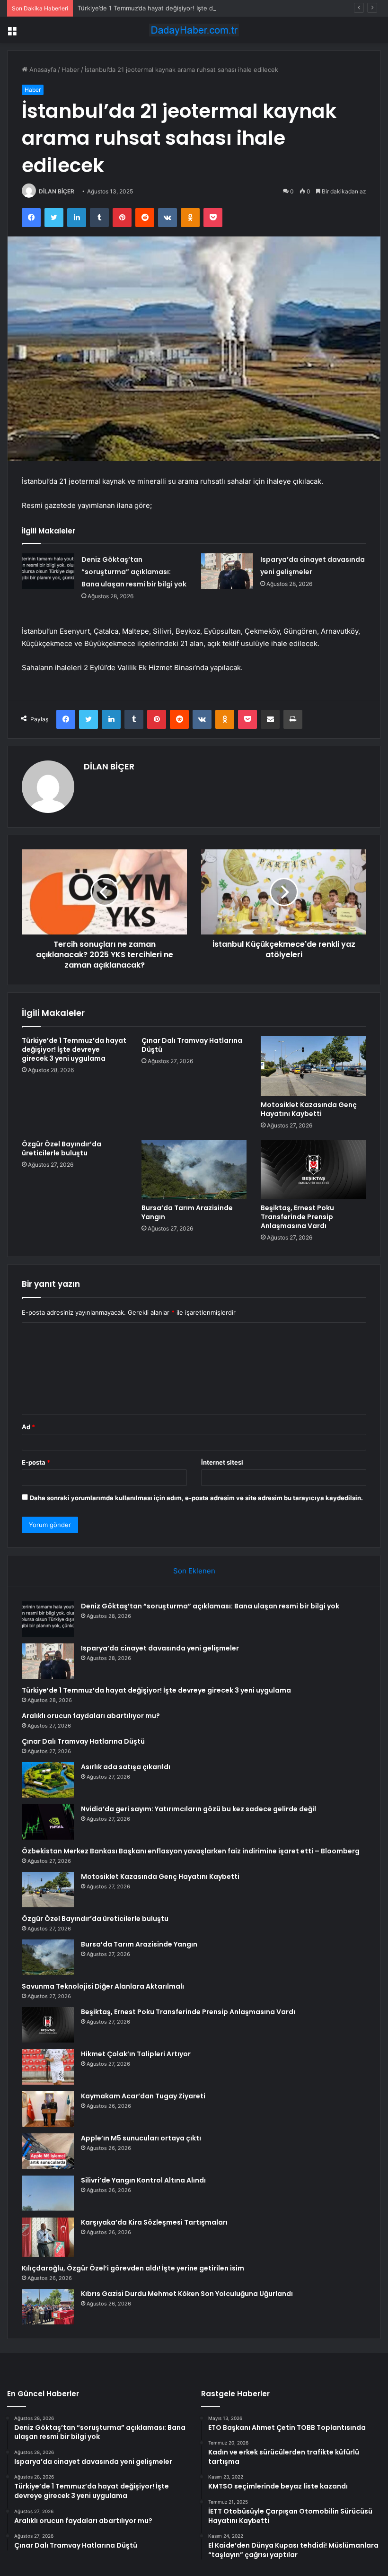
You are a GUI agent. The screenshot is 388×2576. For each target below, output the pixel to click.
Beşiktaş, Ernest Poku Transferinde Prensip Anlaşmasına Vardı (297, 1217)
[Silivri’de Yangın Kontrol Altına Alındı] (48, 2193)
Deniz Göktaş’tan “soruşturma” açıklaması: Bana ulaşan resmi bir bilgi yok (134, 572)
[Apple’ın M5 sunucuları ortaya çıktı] (48, 2151)
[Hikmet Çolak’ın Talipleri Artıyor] (48, 2067)
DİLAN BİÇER (57, 191)
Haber (71, 70)
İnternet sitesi (222, 1462)
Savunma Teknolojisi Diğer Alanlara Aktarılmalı (103, 1986)
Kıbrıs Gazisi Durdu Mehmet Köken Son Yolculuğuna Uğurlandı (187, 2294)
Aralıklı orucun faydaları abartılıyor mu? (91, 1716)
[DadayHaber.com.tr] (194, 30)
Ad (28, 1427)
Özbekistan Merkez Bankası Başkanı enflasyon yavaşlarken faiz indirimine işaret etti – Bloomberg (191, 1851)
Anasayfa (42, 70)
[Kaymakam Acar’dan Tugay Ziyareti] (48, 2109)
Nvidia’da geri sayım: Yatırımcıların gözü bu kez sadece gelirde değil (198, 1809)
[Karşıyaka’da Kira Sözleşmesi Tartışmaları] (48, 2237)
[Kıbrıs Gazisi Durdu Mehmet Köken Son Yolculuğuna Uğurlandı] (48, 2307)
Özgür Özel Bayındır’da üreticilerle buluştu (62, 1148)
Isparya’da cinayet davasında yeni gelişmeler (160, 1648)
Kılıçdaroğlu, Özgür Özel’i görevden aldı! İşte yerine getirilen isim (133, 2268)
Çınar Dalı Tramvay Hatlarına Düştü (192, 1045)
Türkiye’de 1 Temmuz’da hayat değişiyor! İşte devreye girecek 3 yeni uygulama (192, 8)
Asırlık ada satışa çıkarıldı (126, 1767)
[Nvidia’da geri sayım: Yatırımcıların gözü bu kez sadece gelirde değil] (48, 1822)
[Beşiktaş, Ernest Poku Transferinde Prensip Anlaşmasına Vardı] (313, 1170)
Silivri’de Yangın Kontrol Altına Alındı (143, 2180)
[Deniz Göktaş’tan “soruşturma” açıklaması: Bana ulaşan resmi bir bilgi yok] (48, 571)
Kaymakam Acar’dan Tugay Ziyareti (143, 2096)
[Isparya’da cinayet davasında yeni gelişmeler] (227, 571)
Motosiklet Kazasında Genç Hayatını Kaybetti (309, 1109)
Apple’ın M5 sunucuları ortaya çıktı (141, 2138)
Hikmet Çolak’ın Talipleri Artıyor (136, 2054)
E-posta (36, 1462)
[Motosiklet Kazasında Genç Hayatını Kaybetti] (313, 1066)
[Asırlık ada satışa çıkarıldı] (48, 1780)
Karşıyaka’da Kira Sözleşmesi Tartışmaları (154, 2222)
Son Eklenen (194, 1571)
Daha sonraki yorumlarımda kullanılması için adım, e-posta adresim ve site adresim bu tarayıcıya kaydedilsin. (196, 1498)
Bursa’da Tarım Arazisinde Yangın (187, 1212)
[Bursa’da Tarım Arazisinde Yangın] (194, 1170)
